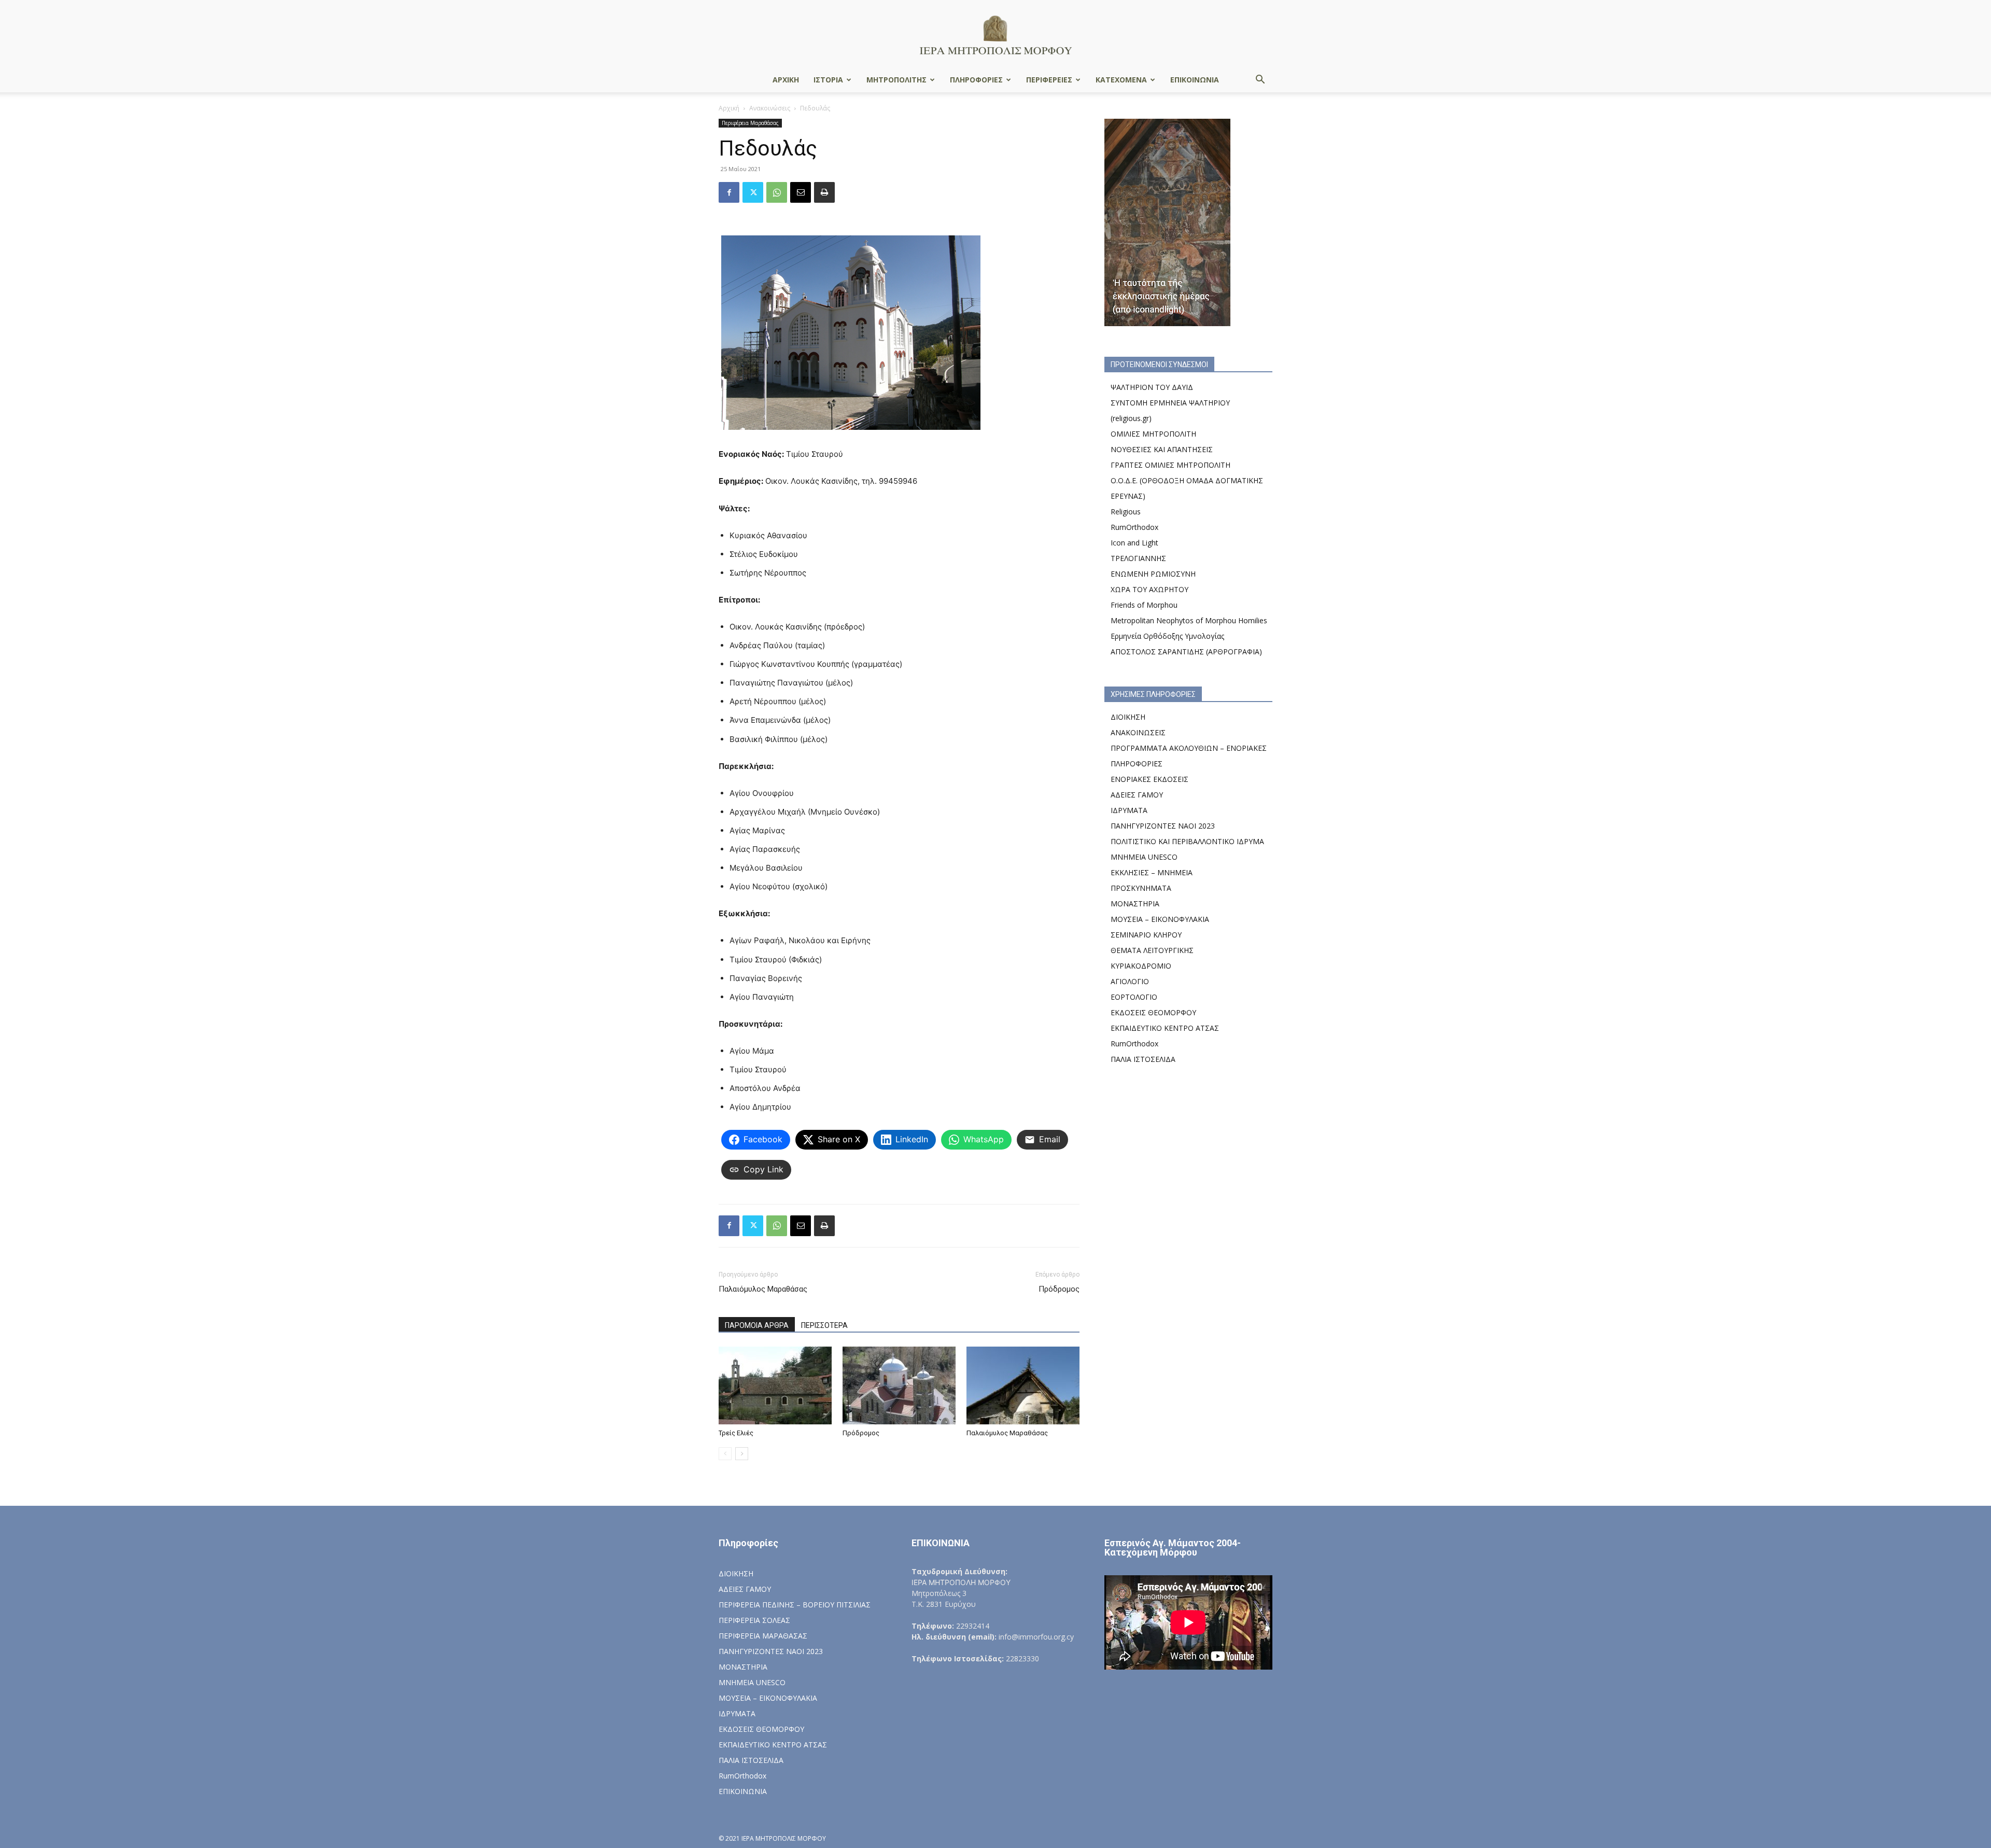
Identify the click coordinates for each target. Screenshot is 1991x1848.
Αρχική (729, 108)
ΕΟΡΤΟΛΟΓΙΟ (1134, 997)
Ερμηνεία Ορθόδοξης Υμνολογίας (1167, 636)
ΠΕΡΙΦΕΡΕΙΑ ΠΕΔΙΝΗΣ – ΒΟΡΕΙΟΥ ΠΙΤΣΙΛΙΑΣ (795, 1605)
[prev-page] (725, 1454)
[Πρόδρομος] (899, 1385)
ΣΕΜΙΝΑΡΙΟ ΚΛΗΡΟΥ (1146, 935)
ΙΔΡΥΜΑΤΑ (1129, 810)
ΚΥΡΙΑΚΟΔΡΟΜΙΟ (1141, 966)
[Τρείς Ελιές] (775, 1385)
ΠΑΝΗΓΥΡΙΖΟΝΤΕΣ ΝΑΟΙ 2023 (1163, 826)
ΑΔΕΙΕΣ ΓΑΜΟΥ (1137, 795)
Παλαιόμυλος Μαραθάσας (763, 1289)
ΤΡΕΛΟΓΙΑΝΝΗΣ (1138, 558)
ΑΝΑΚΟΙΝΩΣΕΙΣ (1138, 732)
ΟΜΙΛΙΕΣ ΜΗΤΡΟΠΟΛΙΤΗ (1153, 434)
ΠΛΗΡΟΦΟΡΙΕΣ (976, 80)
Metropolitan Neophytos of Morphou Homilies (1189, 620)
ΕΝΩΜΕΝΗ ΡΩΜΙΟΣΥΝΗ (1153, 574)
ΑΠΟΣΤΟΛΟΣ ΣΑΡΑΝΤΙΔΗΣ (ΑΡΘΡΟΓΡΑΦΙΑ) (1186, 652)
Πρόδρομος (1059, 1289)
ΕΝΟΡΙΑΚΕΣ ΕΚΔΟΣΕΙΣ (1149, 779)
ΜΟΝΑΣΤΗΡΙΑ (1135, 904)
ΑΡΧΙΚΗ (786, 80)
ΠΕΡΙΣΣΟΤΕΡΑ (824, 1325)
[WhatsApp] (777, 192)
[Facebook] (729, 192)
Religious (1126, 512)
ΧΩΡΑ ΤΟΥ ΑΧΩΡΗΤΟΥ (1149, 589)
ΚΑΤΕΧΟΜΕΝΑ (1121, 80)
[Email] (801, 192)
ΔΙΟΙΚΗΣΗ (1128, 717)
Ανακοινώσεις (770, 108)
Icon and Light (1134, 543)
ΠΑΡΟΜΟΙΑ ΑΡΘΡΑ (757, 1325)
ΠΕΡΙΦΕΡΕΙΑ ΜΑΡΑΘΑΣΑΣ (763, 1636)
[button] (1260, 81)
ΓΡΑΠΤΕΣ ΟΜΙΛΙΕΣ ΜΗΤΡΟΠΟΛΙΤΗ (1170, 465)
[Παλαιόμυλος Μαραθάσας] (1023, 1385)
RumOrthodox (1134, 527)
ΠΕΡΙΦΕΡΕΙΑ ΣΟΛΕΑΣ (754, 1620)
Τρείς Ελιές (736, 1433)
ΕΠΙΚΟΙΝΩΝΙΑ (1195, 80)
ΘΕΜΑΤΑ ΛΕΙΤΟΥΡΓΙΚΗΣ (1152, 950)
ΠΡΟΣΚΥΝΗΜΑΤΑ (1141, 888)
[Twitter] (753, 192)
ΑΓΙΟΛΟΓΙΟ (1130, 981)
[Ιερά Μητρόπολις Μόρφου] (995, 34)
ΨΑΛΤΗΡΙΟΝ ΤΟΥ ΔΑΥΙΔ (1152, 387)
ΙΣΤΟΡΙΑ (828, 80)
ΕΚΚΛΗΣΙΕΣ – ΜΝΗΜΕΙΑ (1152, 872)
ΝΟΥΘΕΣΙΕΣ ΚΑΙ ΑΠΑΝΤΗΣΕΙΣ (1162, 449)
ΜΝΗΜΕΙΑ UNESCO (1144, 857)
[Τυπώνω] (824, 192)
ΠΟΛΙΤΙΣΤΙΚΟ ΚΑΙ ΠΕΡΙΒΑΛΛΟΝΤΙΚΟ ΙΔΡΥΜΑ (1187, 841)
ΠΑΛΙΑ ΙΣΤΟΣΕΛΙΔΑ (1143, 1059)
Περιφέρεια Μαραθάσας (750, 123)
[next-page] (742, 1454)
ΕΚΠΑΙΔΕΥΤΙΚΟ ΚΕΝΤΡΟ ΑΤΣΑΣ (1165, 1028)
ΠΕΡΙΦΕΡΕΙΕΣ (1049, 80)
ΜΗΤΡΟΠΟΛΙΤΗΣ (896, 80)
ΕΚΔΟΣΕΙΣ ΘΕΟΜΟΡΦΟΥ (1153, 1012)
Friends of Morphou (1144, 605)
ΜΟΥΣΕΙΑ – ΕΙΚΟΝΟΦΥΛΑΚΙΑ (1160, 919)
